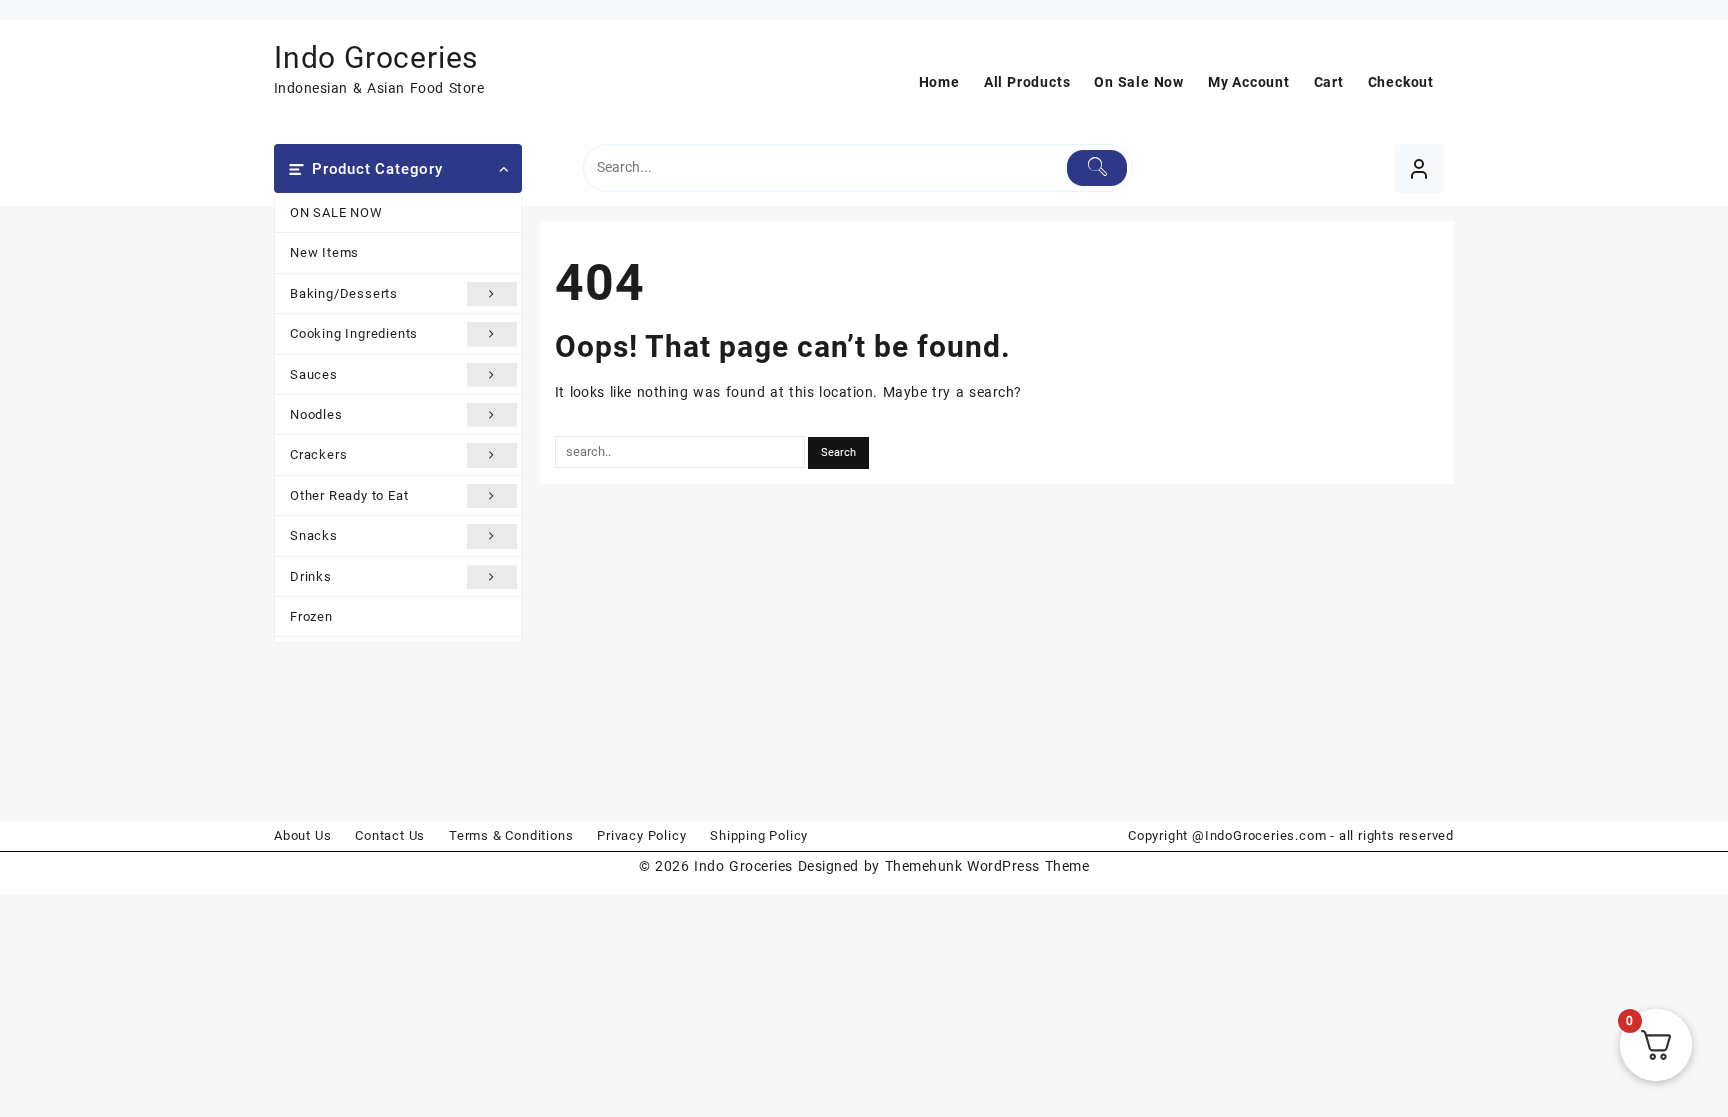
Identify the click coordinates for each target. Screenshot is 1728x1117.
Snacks (314, 535)
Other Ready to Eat (349, 495)
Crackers (318, 454)
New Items (324, 252)
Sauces (314, 374)
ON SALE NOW (336, 212)
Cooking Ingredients (354, 333)
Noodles (316, 414)
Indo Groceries (376, 57)
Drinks (311, 576)
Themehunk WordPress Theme (987, 866)
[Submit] (1097, 168)
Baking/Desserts (344, 293)
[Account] (1419, 168)
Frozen (311, 616)
